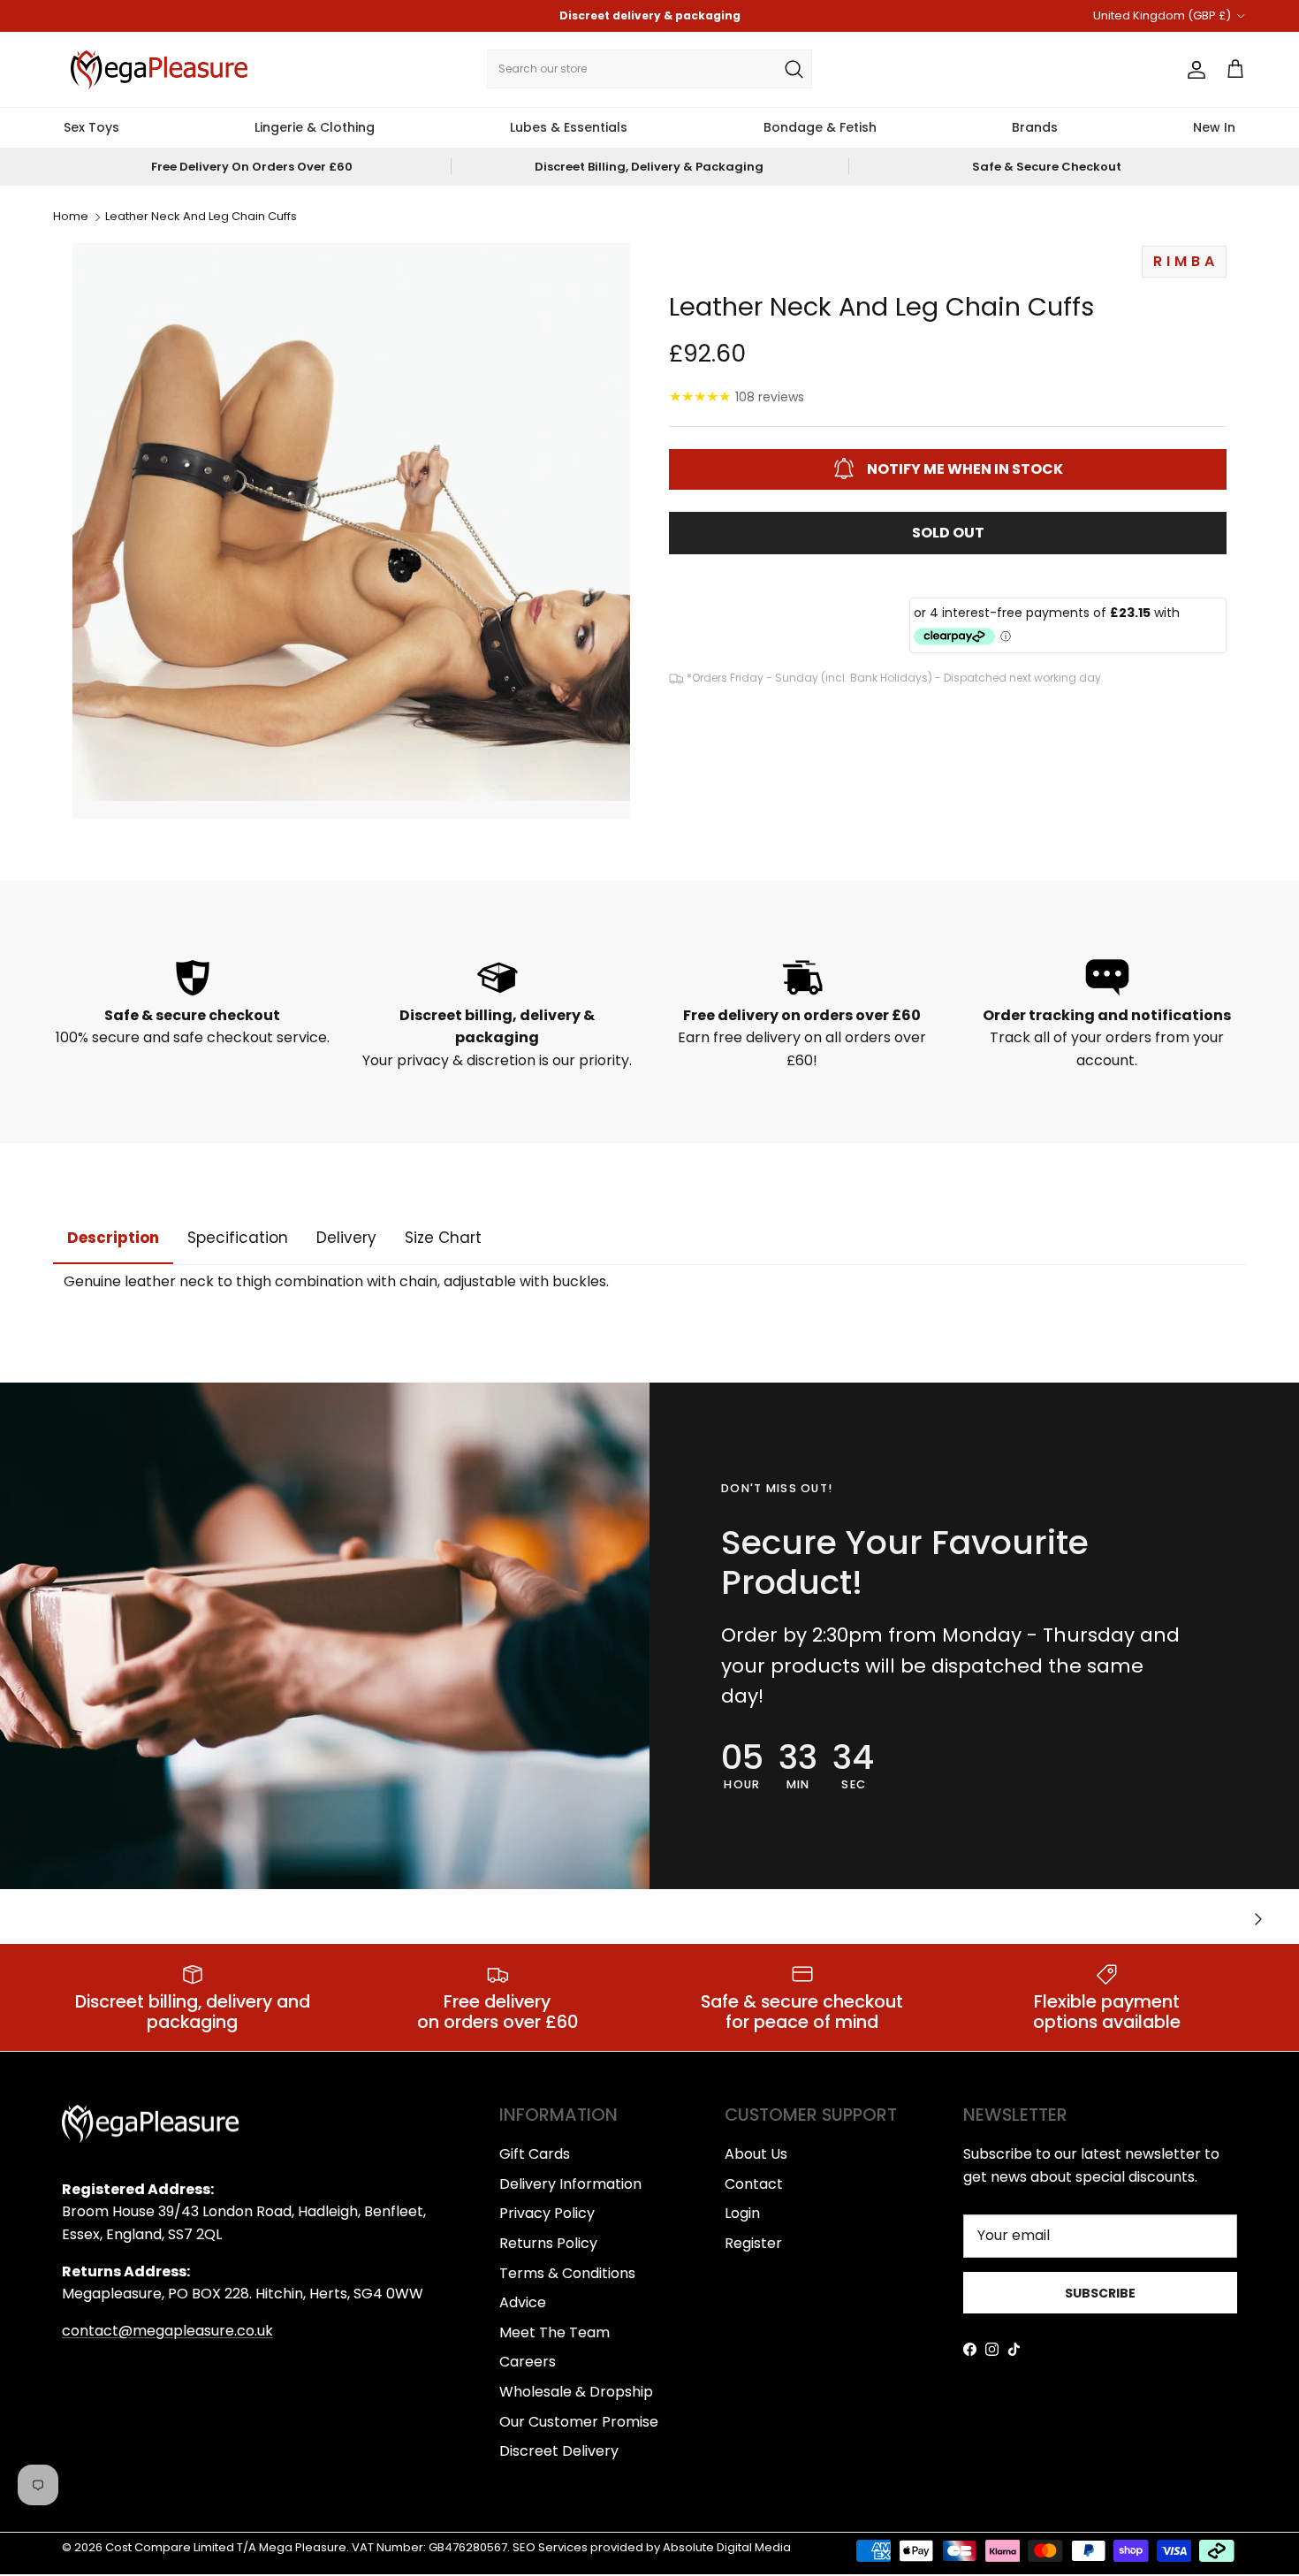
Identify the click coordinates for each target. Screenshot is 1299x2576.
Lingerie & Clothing (315, 127)
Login (742, 2213)
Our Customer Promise (579, 2422)
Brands (1035, 127)
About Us (756, 2154)
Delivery (346, 1238)
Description (113, 1238)
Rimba (1186, 261)
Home (71, 217)
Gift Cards (535, 2154)
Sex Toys (91, 127)
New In (1214, 127)
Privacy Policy (547, 2213)
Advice (523, 2302)
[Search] (794, 69)
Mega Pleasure (303, 2547)
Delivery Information (570, 2184)
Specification (238, 1238)
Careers (528, 2362)
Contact (754, 2184)
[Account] (1193, 70)
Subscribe (1100, 2293)
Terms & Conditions (567, 2273)
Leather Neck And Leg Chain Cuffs (201, 217)
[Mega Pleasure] (159, 70)
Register (753, 2243)
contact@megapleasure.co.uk (167, 2331)
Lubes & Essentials (569, 127)
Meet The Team (555, 2332)
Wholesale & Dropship (576, 2392)
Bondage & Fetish (820, 127)
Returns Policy (548, 2243)
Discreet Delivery (559, 2451)
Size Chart (443, 1238)
